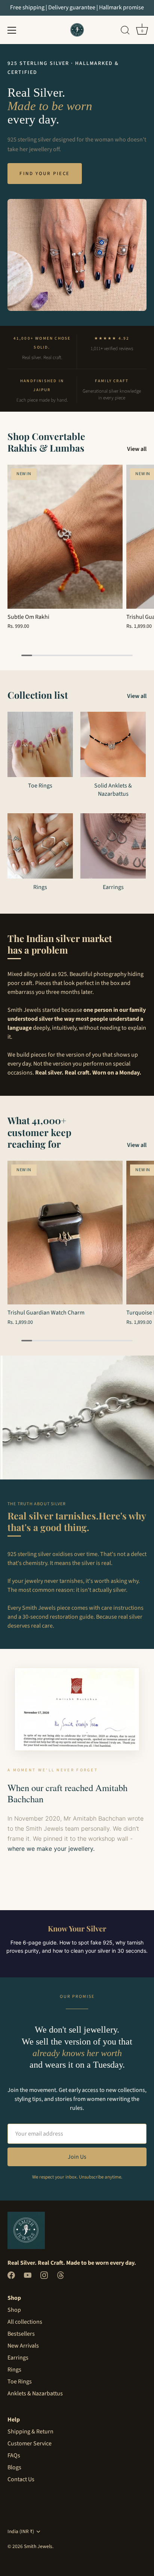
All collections (25, 2322)
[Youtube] (28, 2275)
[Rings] (40, 846)
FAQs (14, 2455)
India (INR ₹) (21, 2531)
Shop (14, 2310)
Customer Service (30, 2444)
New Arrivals (23, 2346)
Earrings (113, 887)
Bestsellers (21, 2334)
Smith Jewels (38, 2546)
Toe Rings (40, 786)
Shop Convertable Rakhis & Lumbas (46, 442)
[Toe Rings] (40, 744)
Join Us (77, 2157)
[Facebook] (11, 2275)
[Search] (125, 31)
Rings (40, 887)
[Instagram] (44, 2275)
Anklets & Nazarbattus (35, 2393)
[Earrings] (113, 846)
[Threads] (61, 2275)
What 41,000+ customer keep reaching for (39, 1132)
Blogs (14, 2467)
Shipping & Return (30, 2432)
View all (137, 449)
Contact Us (21, 2479)
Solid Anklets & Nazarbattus (113, 790)
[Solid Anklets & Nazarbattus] (113, 744)
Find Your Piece (45, 174)
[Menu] (12, 30)
